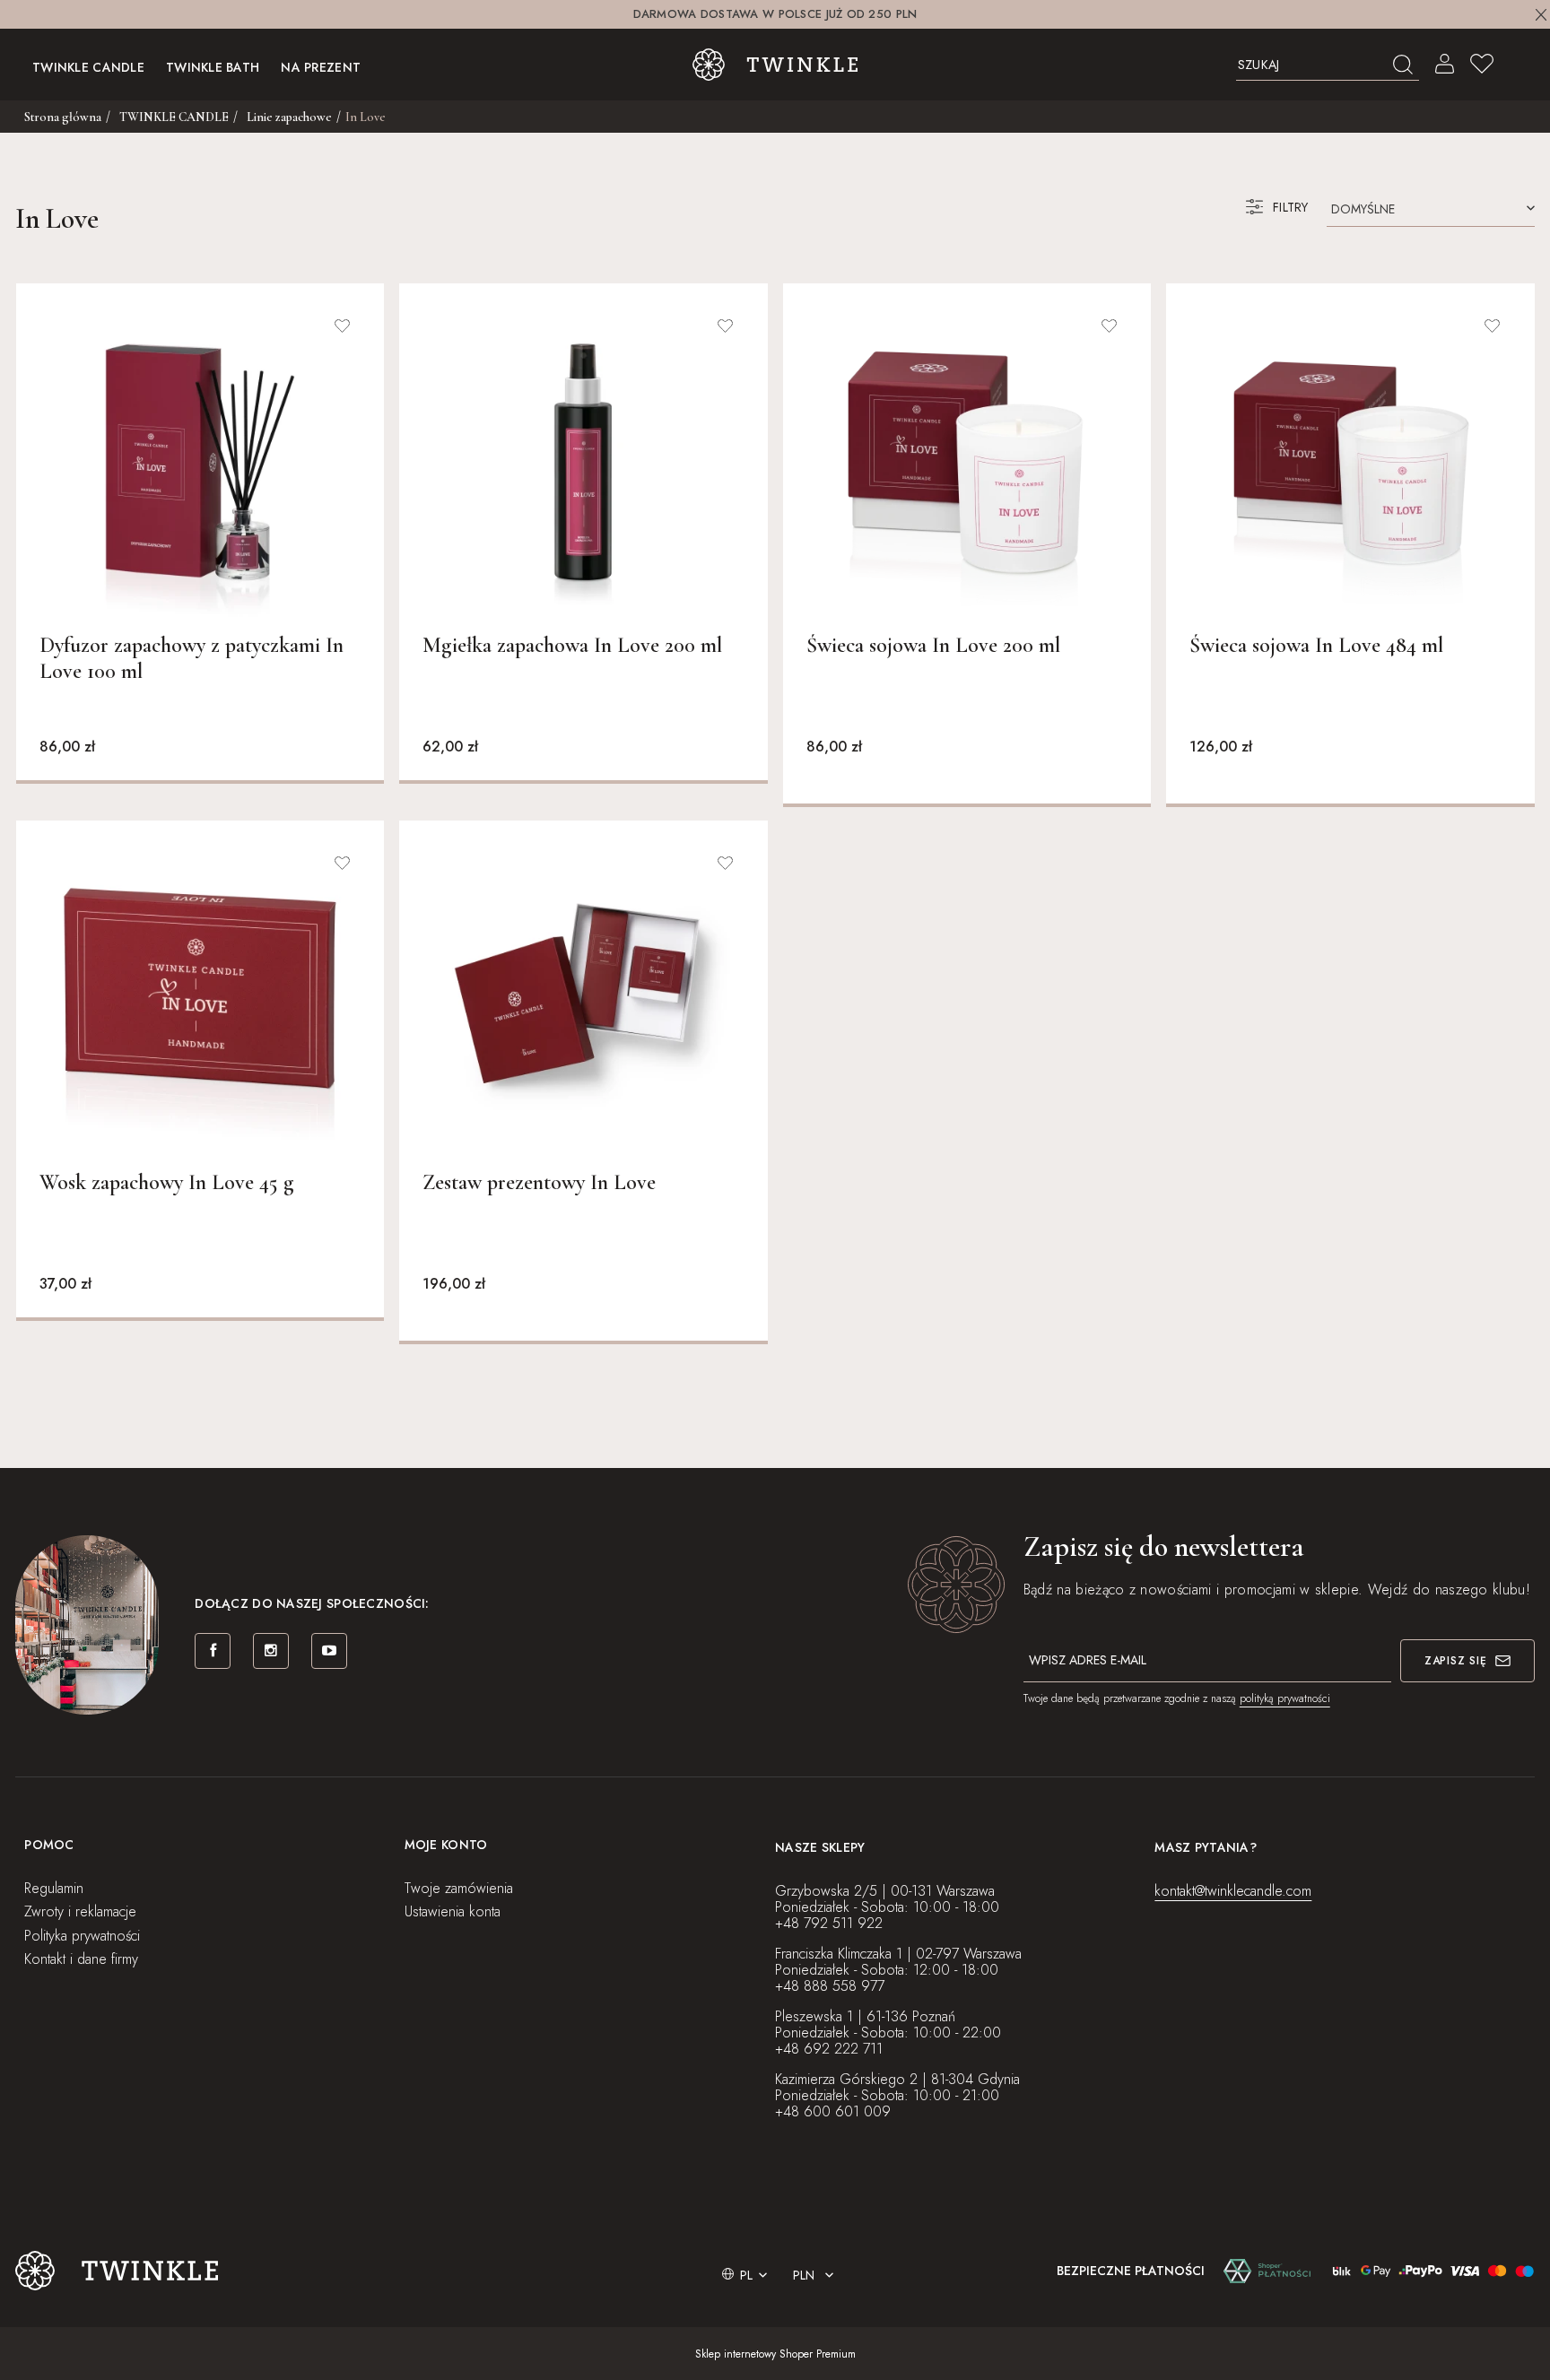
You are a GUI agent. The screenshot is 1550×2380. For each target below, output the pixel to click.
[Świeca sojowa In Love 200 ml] (967, 462)
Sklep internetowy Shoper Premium (775, 2354)
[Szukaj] (1403, 65)
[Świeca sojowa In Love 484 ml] (1350, 462)
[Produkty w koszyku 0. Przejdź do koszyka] (1519, 65)
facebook (213, 1651)
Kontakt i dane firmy (81, 1959)
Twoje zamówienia (459, 1888)
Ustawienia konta (453, 1911)
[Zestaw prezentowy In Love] (583, 999)
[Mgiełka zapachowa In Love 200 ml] (583, 462)
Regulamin (54, 1888)
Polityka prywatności (82, 1936)
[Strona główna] (775, 65)
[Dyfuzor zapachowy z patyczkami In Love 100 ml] (200, 462)
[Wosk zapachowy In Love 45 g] (200, 999)
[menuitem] (88, 65)
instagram (271, 1651)
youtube (329, 1651)
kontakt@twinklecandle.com (1233, 1891)
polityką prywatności (1285, 1698)
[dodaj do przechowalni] (342, 326)
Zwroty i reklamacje (80, 1911)
